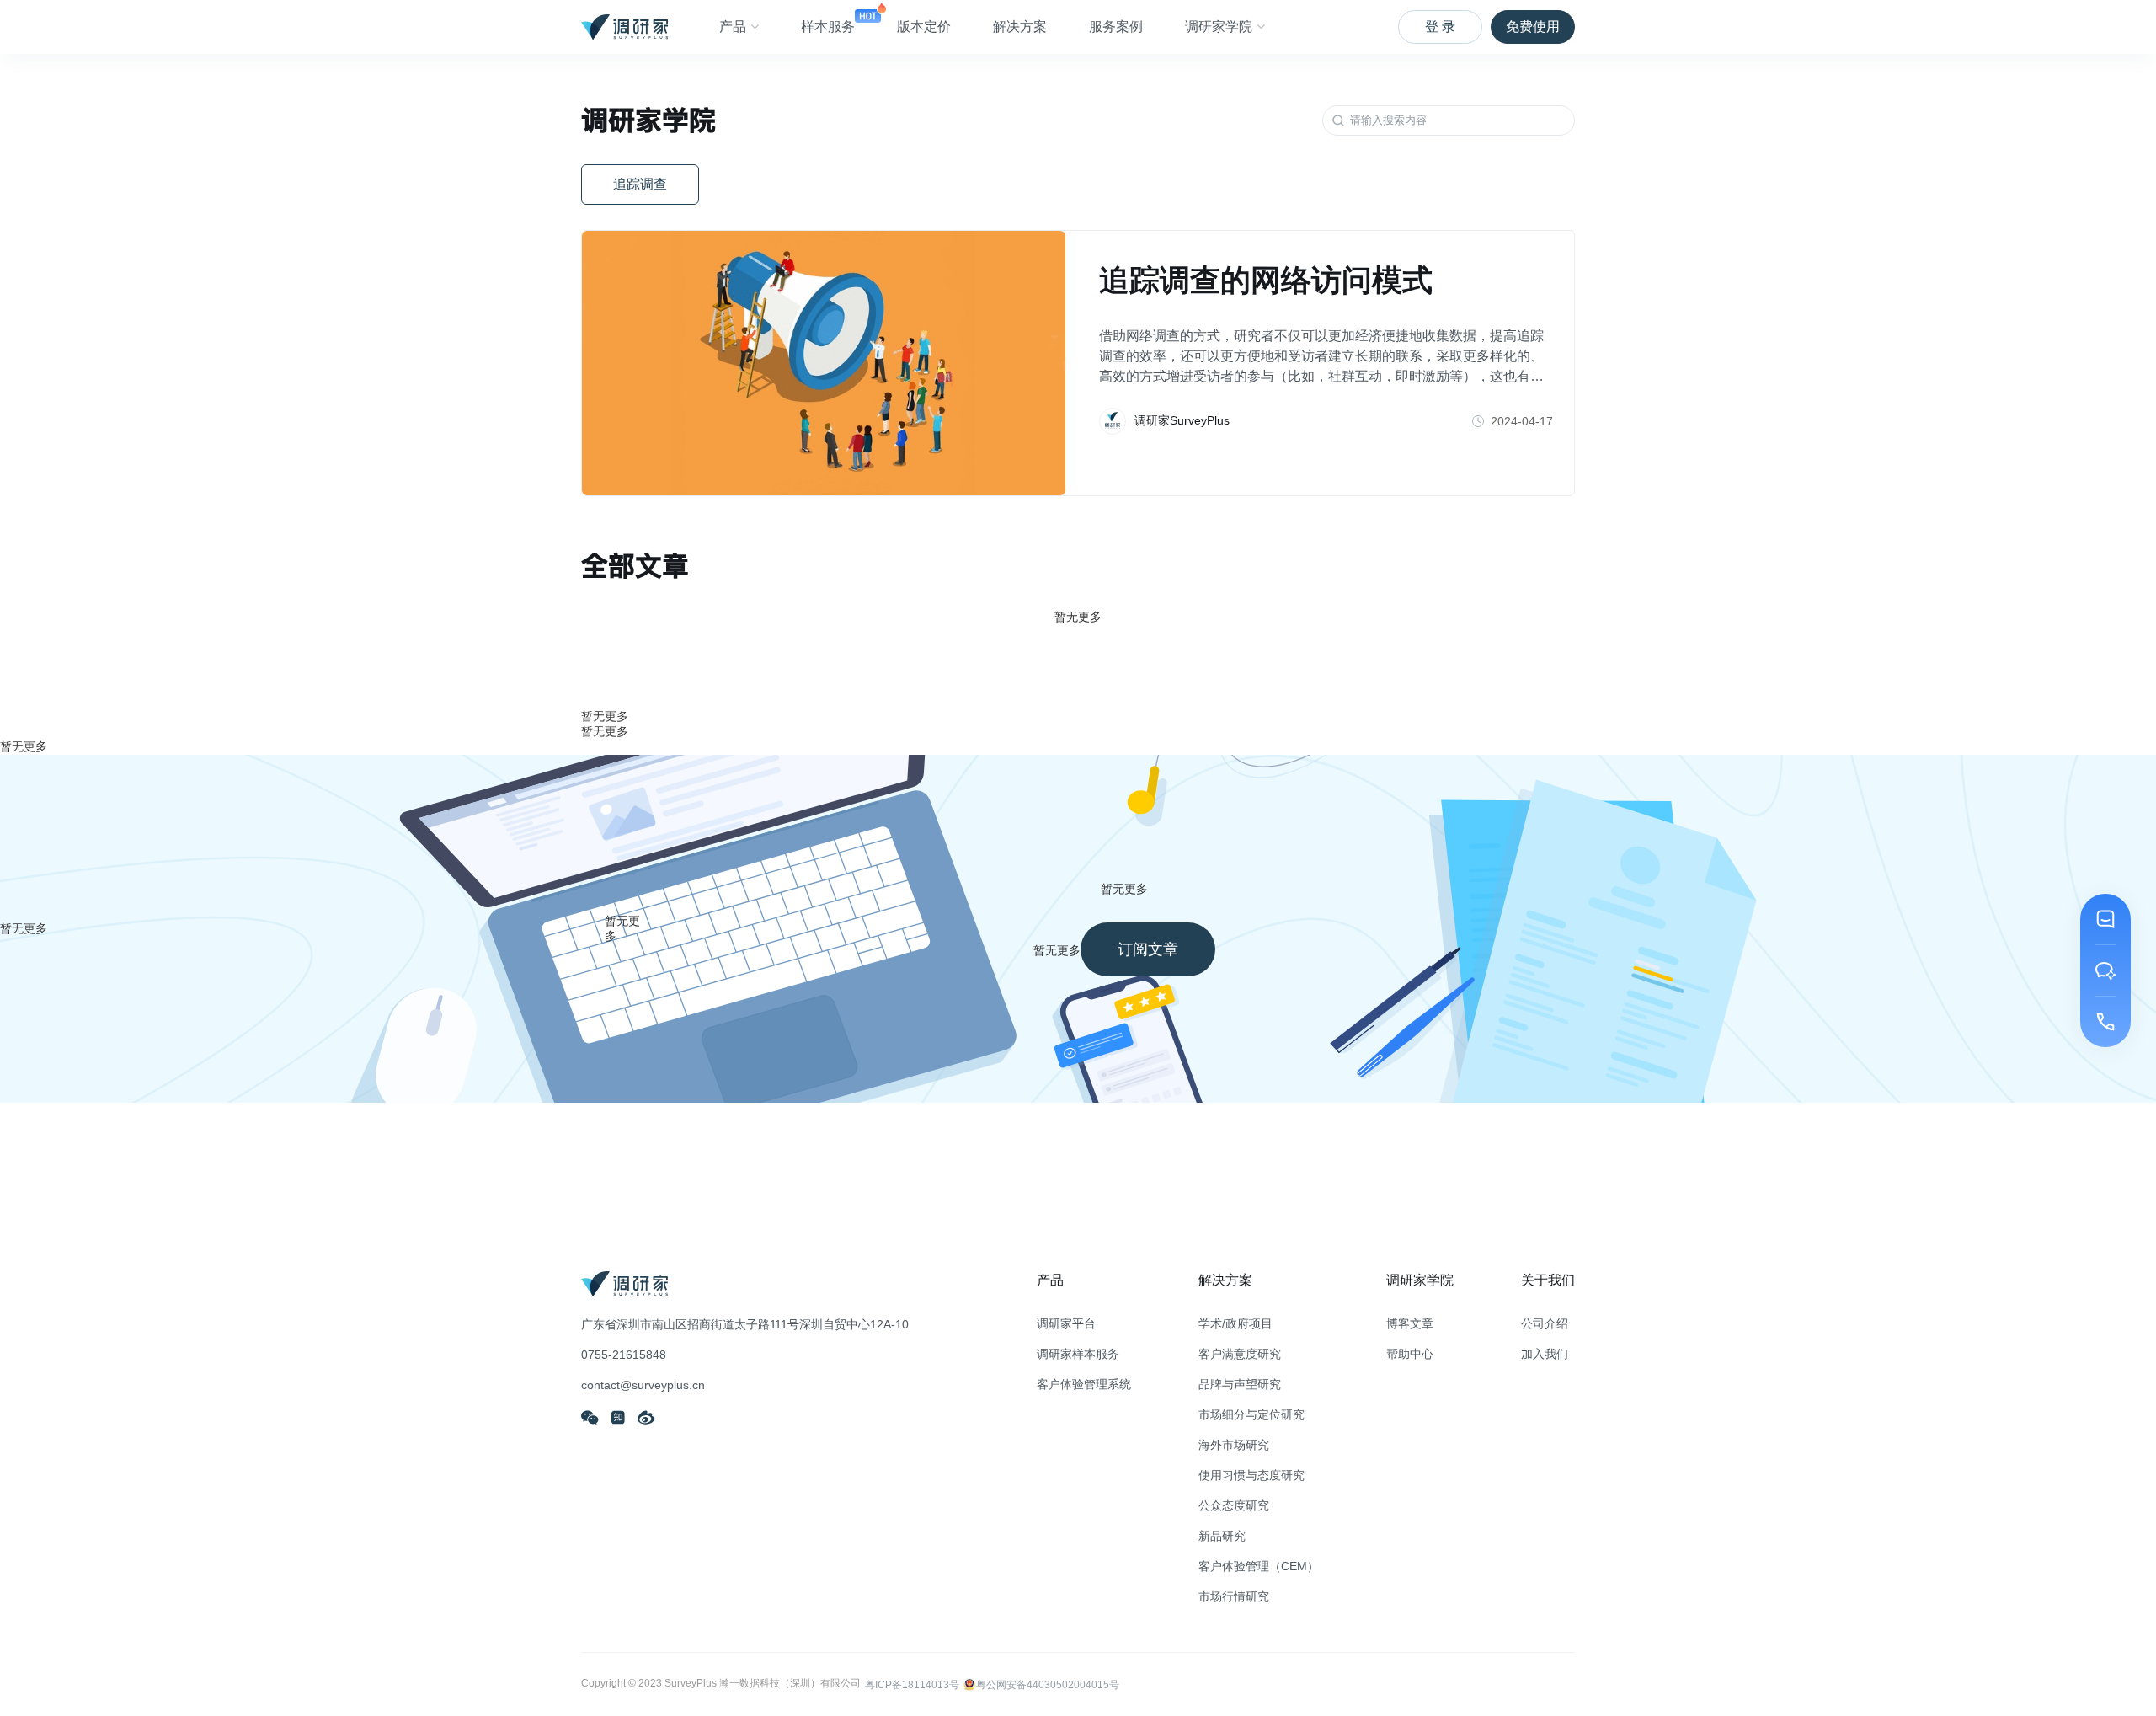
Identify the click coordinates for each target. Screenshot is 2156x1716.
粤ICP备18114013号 (912, 1685)
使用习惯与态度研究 (1251, 1475)
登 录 (1440, 27)
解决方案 (1020, 27)
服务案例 (1116, 27)
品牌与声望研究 (1240, 1384)
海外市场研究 (1234, 1445)
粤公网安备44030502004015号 (1048, 1685)
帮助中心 (1410, 1354)
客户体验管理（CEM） (1259, 1566)
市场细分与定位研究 (1251, 1414)
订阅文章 (1148, 949)
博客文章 (1410, 1323)
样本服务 (828, 27)
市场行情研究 (1234, 1596)
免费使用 (1533, 27)
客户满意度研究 (1240, 1354)
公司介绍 (1545, 1323)
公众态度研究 (1234, 1505)
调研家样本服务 (1078, 1354)
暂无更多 (605, 716)
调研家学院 (1219, 27)
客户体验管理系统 (1084, 1384)
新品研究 (1222, 1536)
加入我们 (1545, 1354)
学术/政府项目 (1235, 1323)
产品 (733, 27)
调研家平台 (1066, 1323)
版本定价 (924, 27)
